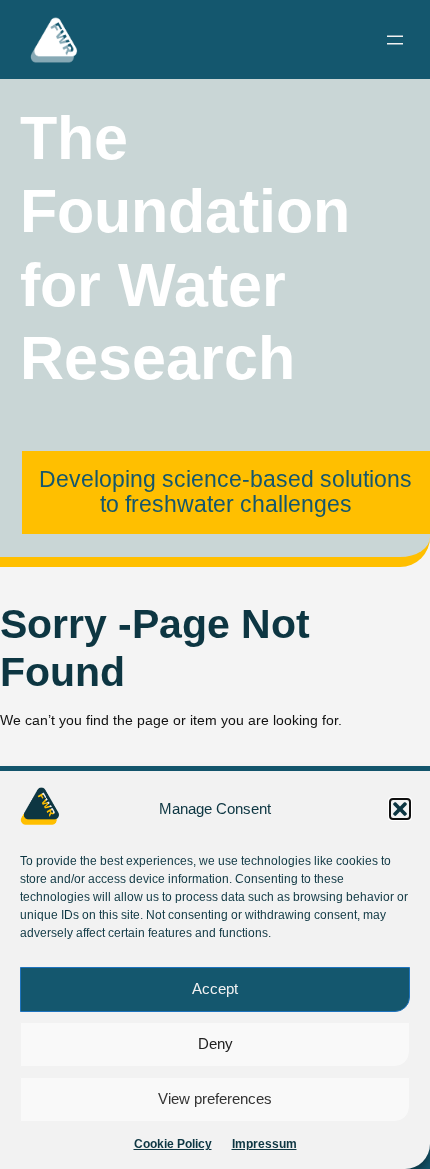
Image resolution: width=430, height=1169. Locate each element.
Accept (215, 988)
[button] (400, 809)
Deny (215, 1043)
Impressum (264, 1144)
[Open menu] (395, 40)
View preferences (215, 1098)
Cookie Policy (173, 1144)
